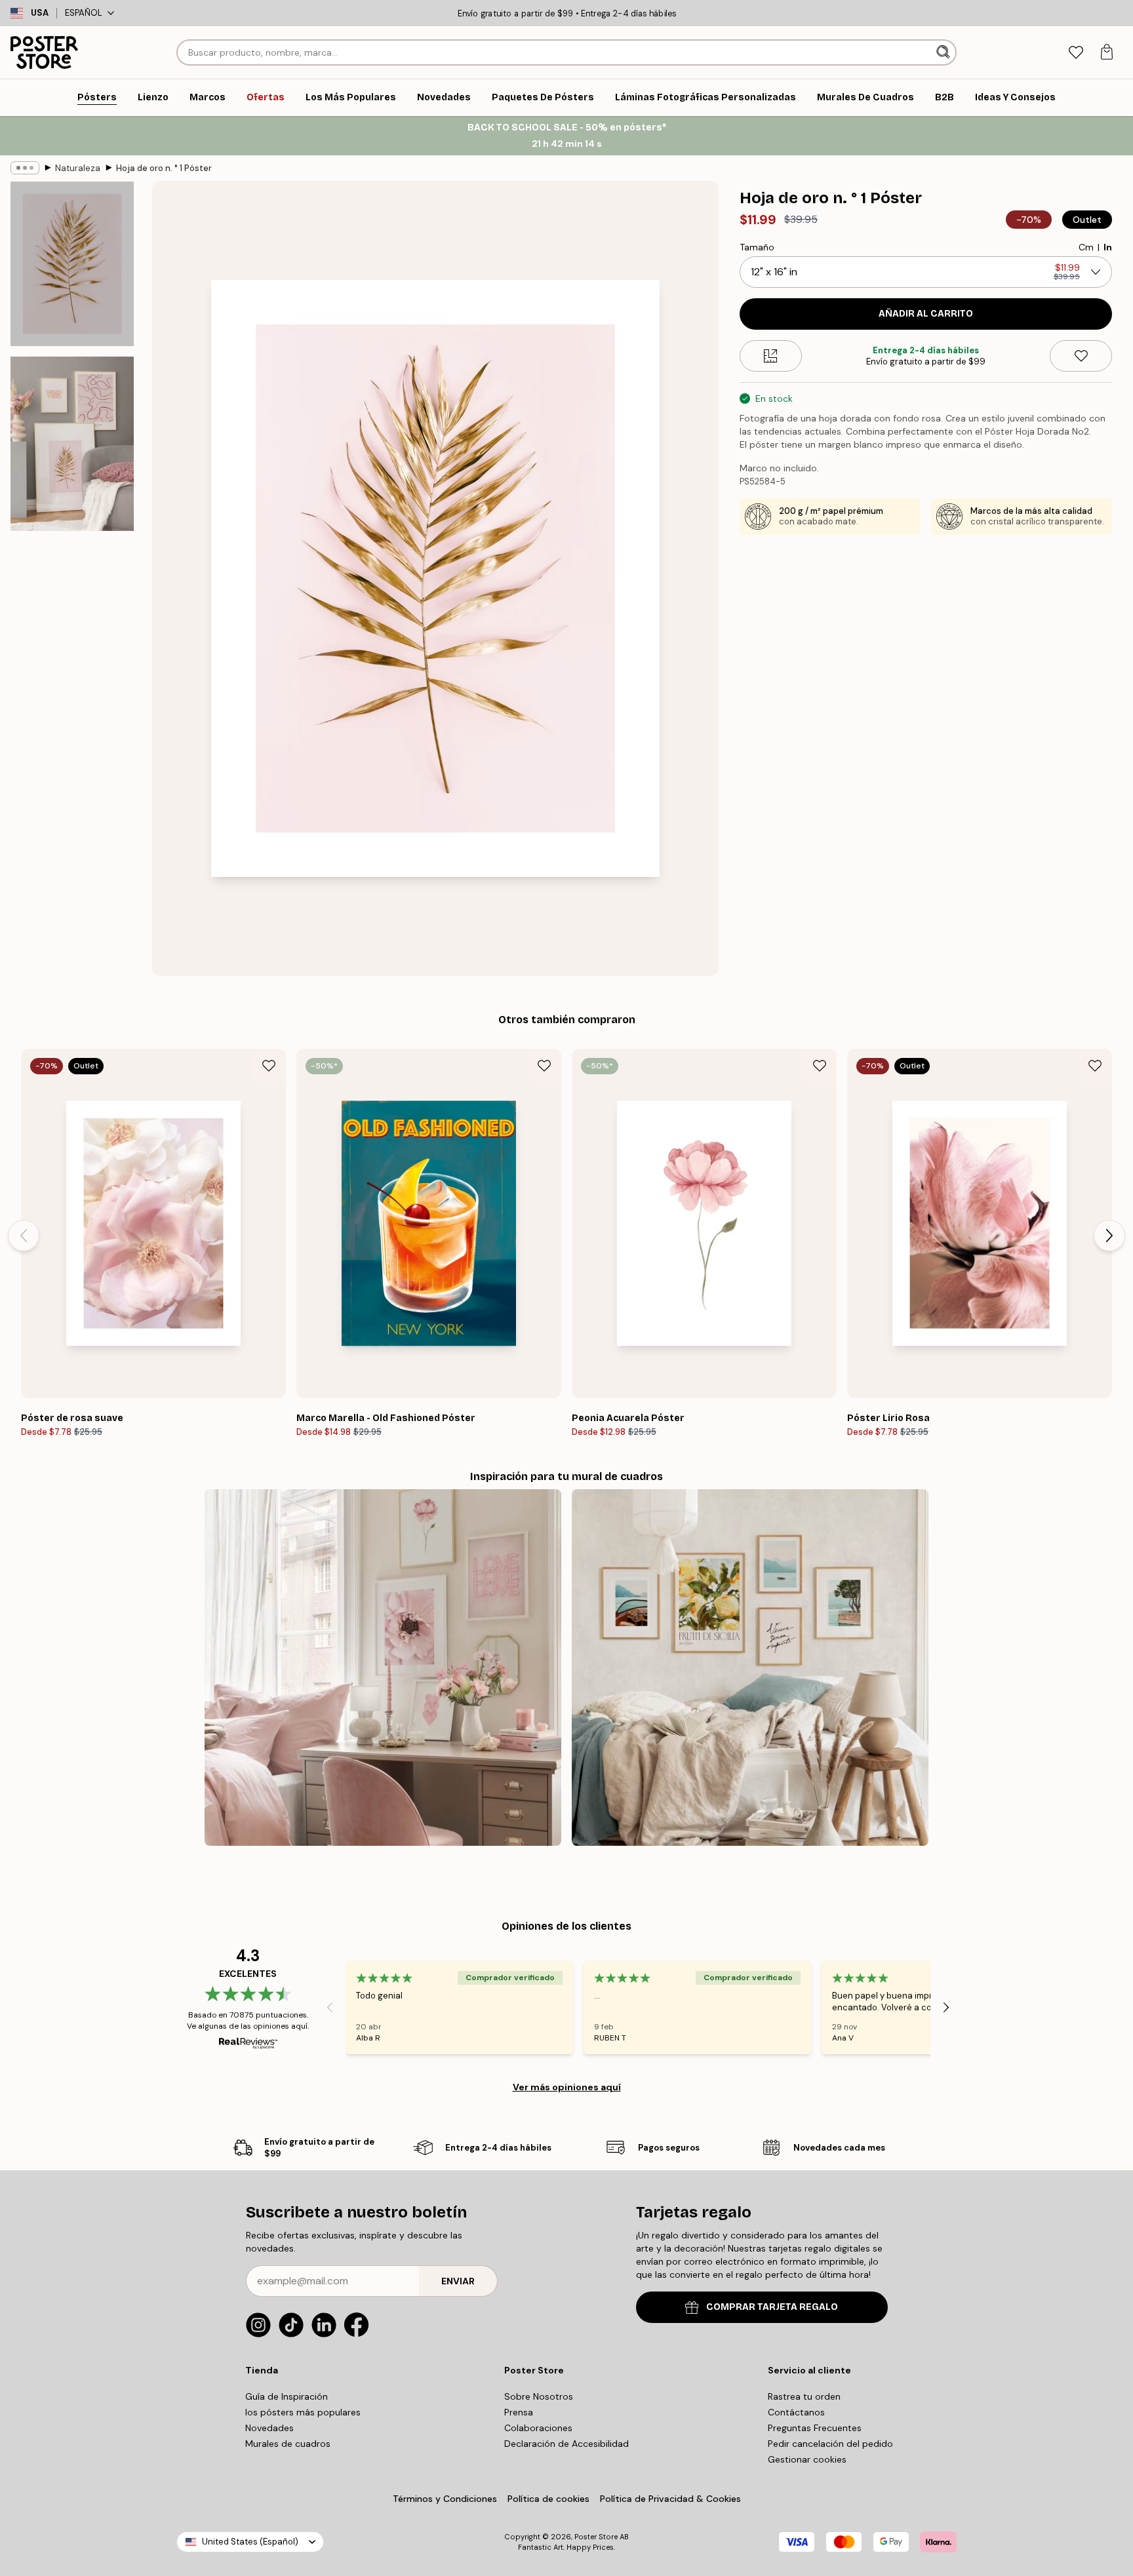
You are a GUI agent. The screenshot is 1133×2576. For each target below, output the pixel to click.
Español (84, 13)
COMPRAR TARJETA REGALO (772, 2307)
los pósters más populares (303, 2412)
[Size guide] (771, 356)
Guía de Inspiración (287, 2396)
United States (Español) (250, 2542)
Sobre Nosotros (539, 2396)
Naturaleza (78, 168)
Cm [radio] (1086, 247)
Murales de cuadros (288, 2444)
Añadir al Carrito (926, 314)
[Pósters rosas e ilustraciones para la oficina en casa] (383, 1668)
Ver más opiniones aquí (567, 2087)
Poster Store (596, 2537)
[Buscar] (944, 52)
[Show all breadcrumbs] (25, 168)
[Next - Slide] (1109, 1236)
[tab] (1076, 53)
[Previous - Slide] (24, 1236)
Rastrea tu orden (804, 2396)
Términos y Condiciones (445, 2499)
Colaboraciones (538, 2428)
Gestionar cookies (807, 2459)
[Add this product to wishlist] (1081, 356)
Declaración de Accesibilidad (566, 2444)
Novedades (269, 2428)
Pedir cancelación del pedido (830, 2444)
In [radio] (1108, 247)
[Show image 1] (72, 264)
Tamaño (757, 247)
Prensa (519, 2412)
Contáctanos (796, 2412)
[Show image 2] (72, 444)
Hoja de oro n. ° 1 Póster (164, 168)
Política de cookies (548, 2499)
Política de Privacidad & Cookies (670, 2499)
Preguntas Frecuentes (815, 2428)
